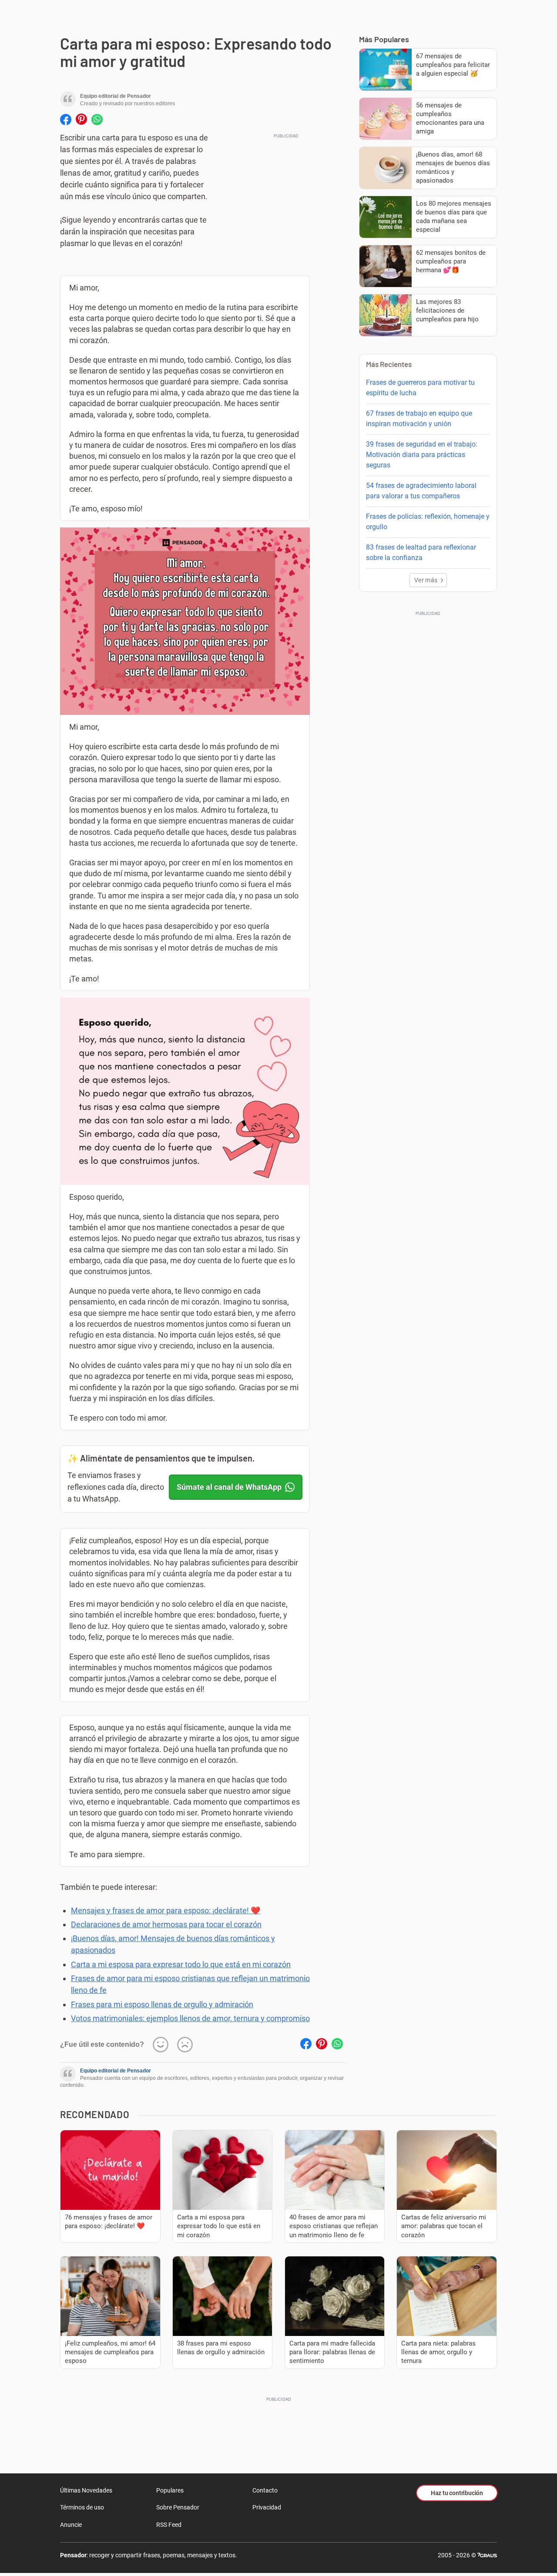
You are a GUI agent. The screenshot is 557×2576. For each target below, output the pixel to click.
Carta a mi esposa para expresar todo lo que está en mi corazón (181, 1964)
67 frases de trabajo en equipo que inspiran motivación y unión (419, 419)
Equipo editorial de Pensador (116, 2071)
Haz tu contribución (457, 2493)
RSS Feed (169, 2525)
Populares (170, 2490)
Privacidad (267, 2507)
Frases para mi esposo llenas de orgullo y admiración (162, 2004)
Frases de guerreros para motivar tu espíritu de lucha (420, 388)
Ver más (426, 580)
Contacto (265, 2490)
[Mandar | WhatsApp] (97, 120)
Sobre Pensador (178, 2507)
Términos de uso (82, 2507)
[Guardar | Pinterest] (81, 120)
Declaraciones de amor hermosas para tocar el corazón (166, 1924)
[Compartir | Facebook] (66, 120)
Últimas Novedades (86, 2490)
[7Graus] (487, 2555)
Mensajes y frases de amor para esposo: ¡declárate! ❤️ (166, 1910)
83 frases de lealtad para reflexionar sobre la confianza (421, 552)
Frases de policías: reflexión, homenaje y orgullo (428, 522)
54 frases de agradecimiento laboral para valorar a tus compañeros (421, 491)
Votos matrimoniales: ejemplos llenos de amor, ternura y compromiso (190, 2018)
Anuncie (71, 2525)
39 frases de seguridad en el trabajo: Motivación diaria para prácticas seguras (422, 455)
